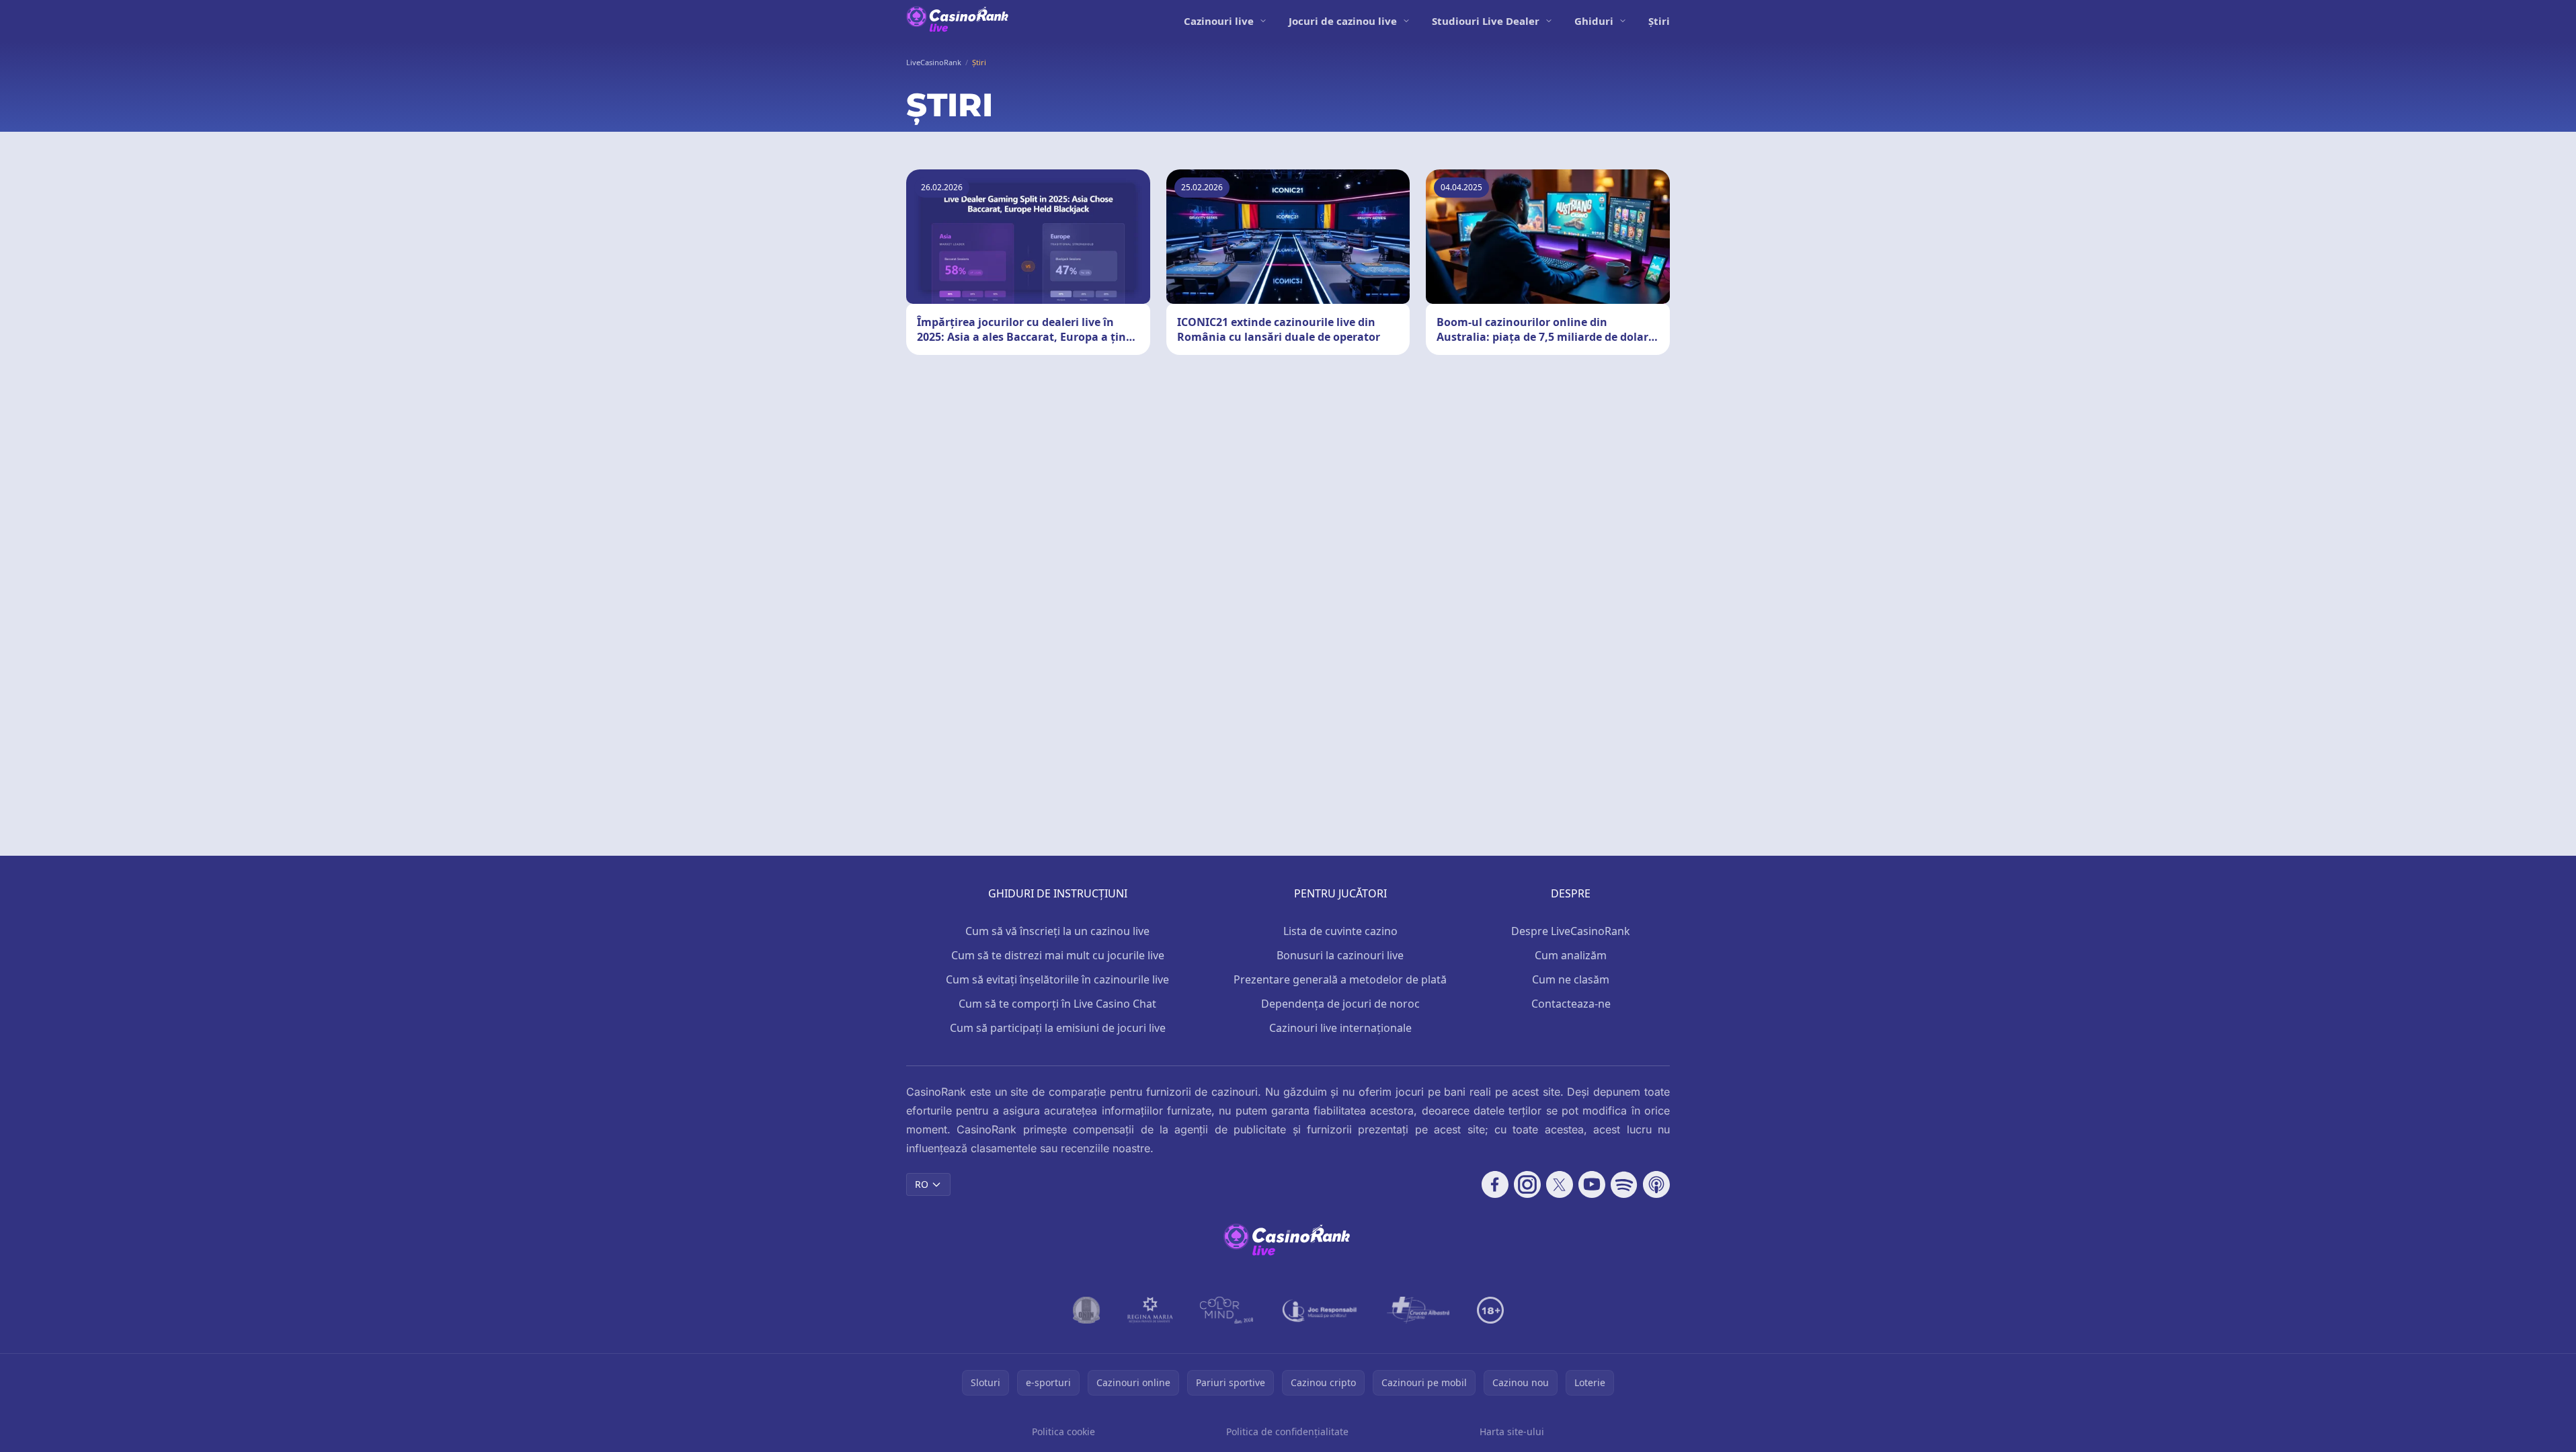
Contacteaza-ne (1571, 1004)
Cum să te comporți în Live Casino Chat (1057, 1004)
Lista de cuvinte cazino (1340, 931)
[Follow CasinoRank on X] (1560, 1184)
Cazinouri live (1219, 21)
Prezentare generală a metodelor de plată (1340, 979)
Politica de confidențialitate (1287, 1431)
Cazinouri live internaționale (1340, 1028)
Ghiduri (1594, 21)
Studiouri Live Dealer (1486, 21)
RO (922, 1184)
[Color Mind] (1227, 1310)
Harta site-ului (1512, 1431)
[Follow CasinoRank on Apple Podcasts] (1656, 1184)
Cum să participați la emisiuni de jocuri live (1058, 1028)
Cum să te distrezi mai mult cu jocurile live (1058, 955)
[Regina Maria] (1150, 1310)
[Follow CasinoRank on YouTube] (1592, 1184)
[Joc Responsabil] (1320, 1310)
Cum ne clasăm (1571, 979)
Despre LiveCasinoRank (1571, 931)
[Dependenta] (1418, 1310)
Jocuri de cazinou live (1343, 21)
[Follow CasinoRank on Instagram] (1527, 1184)
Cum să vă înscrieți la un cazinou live (1057, 931)
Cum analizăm (1571, 955)
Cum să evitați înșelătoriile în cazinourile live (1057, 979)
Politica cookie (1063, 1431)
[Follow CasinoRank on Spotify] (1624, 1184)
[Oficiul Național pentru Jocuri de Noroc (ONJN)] (1087, 1310)
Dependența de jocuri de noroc (1340, 1004)
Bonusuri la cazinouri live (1340, 955)
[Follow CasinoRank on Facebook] (1495, 1184)
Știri (1659, 21)
